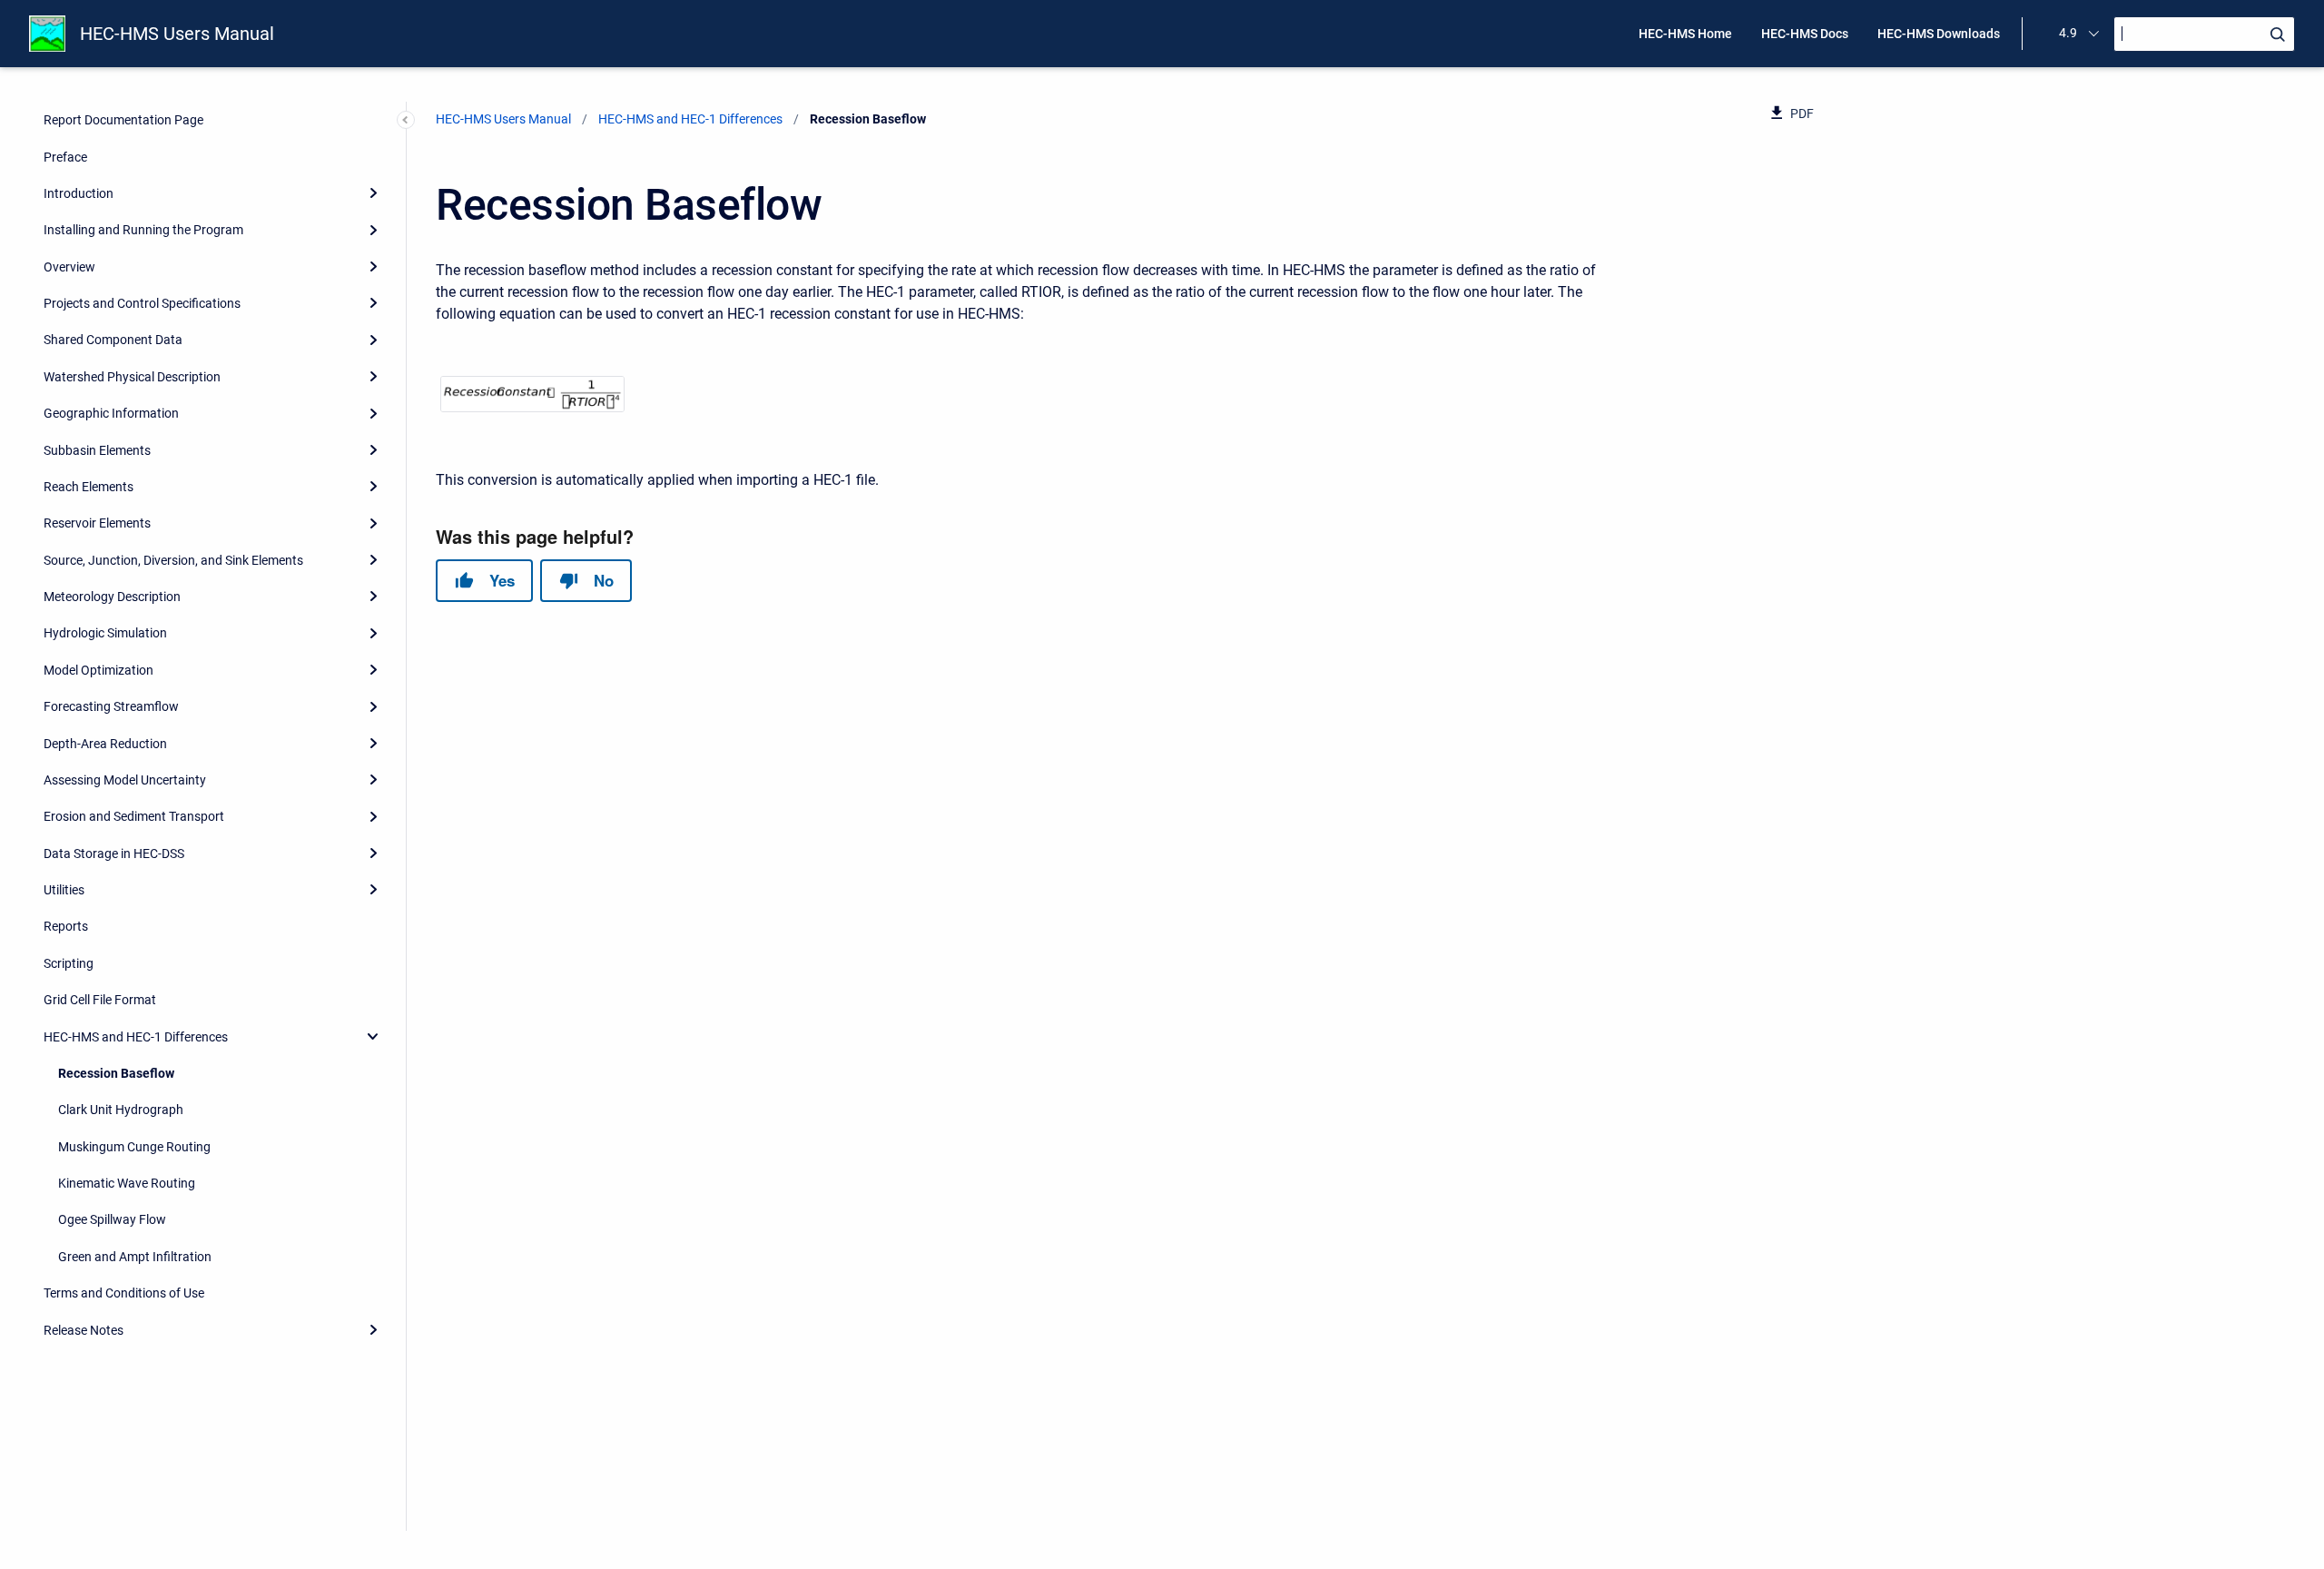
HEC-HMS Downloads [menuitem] (1939, 34)
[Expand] (373, 193)
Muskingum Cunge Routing (134, 1147)
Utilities (64, 890)
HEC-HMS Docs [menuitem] (1805, 34)
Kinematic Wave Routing (127, 1183)
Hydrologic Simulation (105, 633)
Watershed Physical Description (132, 377)
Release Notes (84, 1330)
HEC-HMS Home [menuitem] (1685, 34)
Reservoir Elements (97, 523)
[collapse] (373, 1036)
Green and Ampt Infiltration (135, 1257)
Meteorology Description (112, 597)
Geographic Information (111, 413)
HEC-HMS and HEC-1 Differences (136, 1037)
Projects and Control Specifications (142, 303)
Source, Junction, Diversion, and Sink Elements (173, 560)
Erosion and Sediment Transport (134, 816)
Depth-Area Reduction (105, 744)
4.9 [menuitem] (2068, 33)
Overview (69, 267)
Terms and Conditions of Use (124, 1293)
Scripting (69, 963)
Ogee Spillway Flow (112, 1219)
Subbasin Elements (97, 450)
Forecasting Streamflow (111, 706)
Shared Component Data (113, 340)
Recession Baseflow (116, 1073)
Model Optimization (98, 670)
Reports (66, 926)
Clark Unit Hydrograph (121, 1110)
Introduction (79, 193)
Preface (65, 157)
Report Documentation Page (123, 120)
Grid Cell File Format (100, 1000)
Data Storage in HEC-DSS (114, 854)
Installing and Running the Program (143, 230)
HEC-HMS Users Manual (177, 34)
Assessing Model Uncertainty (125, 780)
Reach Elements (89, 487)
